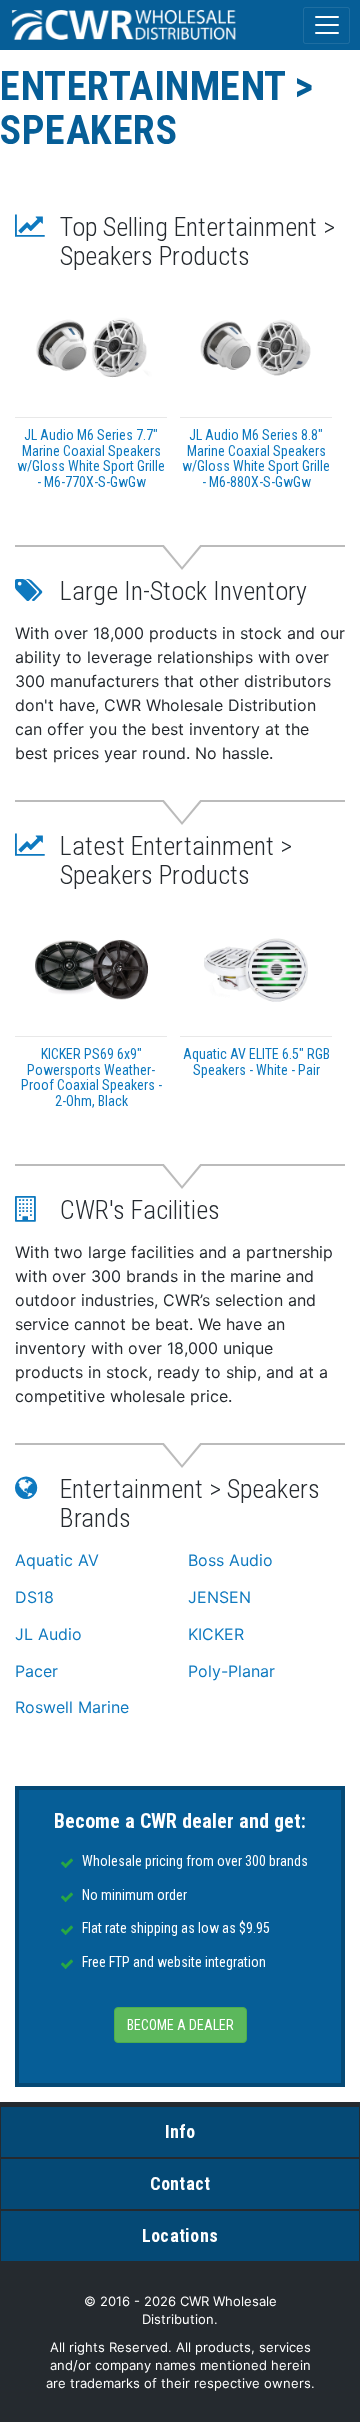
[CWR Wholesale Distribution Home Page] (125, 25)
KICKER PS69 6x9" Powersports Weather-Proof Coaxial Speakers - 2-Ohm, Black (91, 1077)
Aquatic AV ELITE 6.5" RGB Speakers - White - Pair (256, 1061)
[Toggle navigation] (326, 25)
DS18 (34, 1597)
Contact (180, 2183)
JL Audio (48, 1634)
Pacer (36, 1671)
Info (180, 2131)
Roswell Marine (72, 1707)
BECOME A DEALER (180, 2025)
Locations (180, 2235)
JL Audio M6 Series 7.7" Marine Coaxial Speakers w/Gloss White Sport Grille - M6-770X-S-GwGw (91, 458)
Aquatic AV (57, 1560)
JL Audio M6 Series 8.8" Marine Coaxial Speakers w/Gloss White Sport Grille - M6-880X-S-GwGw (256, 458)
